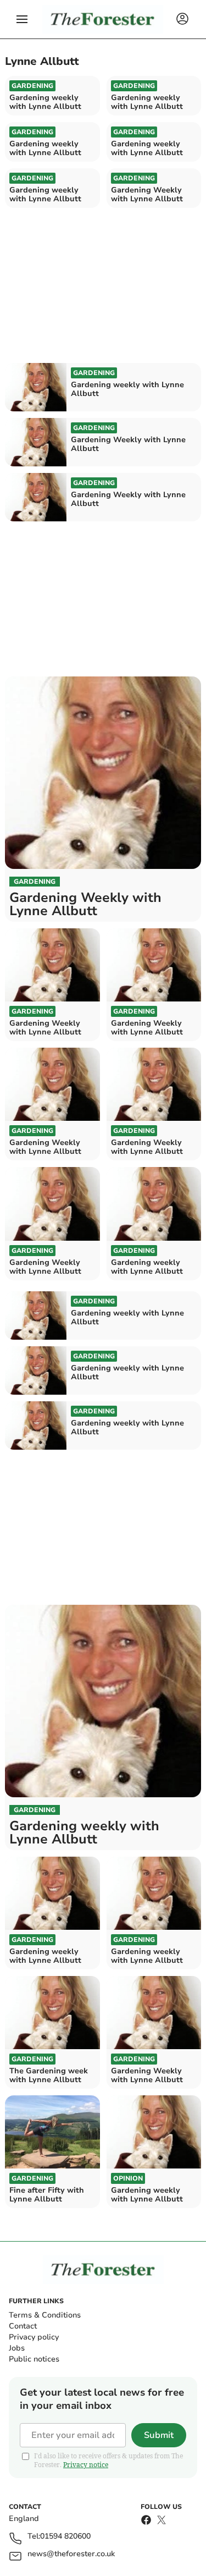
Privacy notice (86, 2465)
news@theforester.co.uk (71, 2554)
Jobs (17, 2348)
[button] (22, 19)
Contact (23, 2326)
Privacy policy (34, 2337)
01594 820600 (65, 2537)
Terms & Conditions (45, 2315)
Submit (159, 2435)
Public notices (34, 2359)
